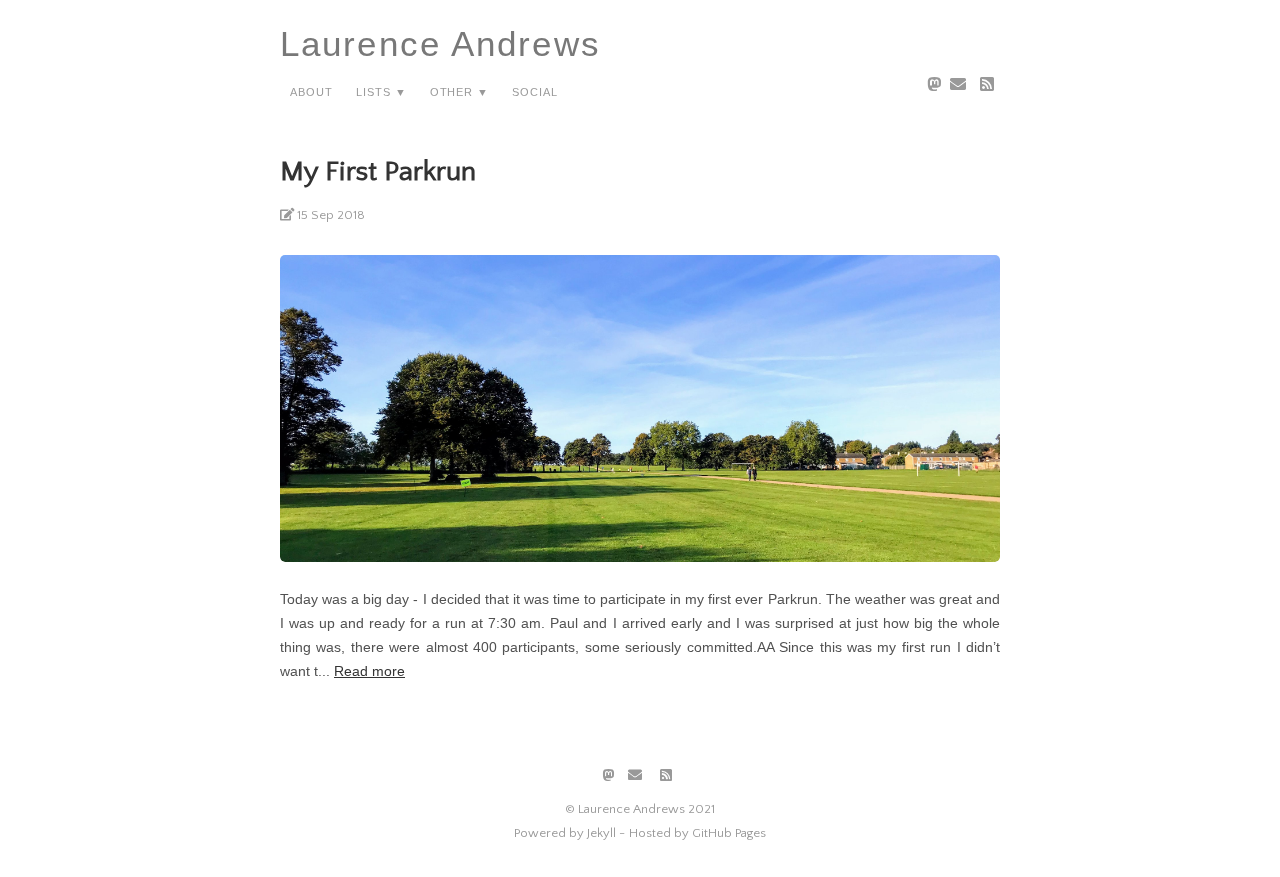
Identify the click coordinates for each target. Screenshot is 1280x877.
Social (535, 90)
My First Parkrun (378, 171)
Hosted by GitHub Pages (697, 833)
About (311, 90)
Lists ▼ (381, 90)
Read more (369, 671)
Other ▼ (460, 90)
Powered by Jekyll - (569, 833)
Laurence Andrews (440, 43)
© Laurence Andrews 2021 (640, 809)
